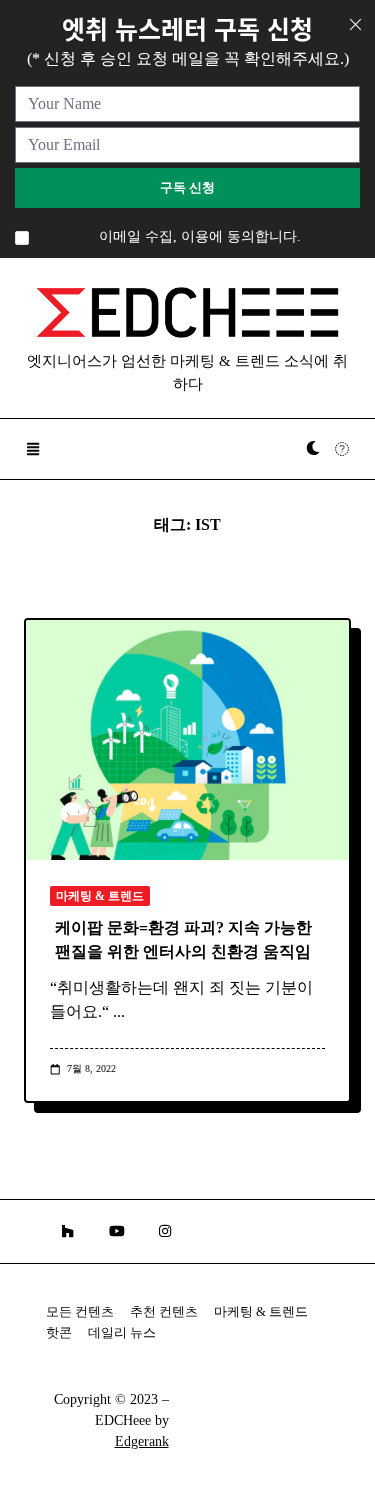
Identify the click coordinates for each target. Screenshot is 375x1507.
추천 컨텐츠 (164, 1312)
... (119, 1011)
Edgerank (142, 1441)
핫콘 (59, 1333)
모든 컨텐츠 (80, 1312)
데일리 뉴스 (122, 1333)
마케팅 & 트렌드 (100, 896)
